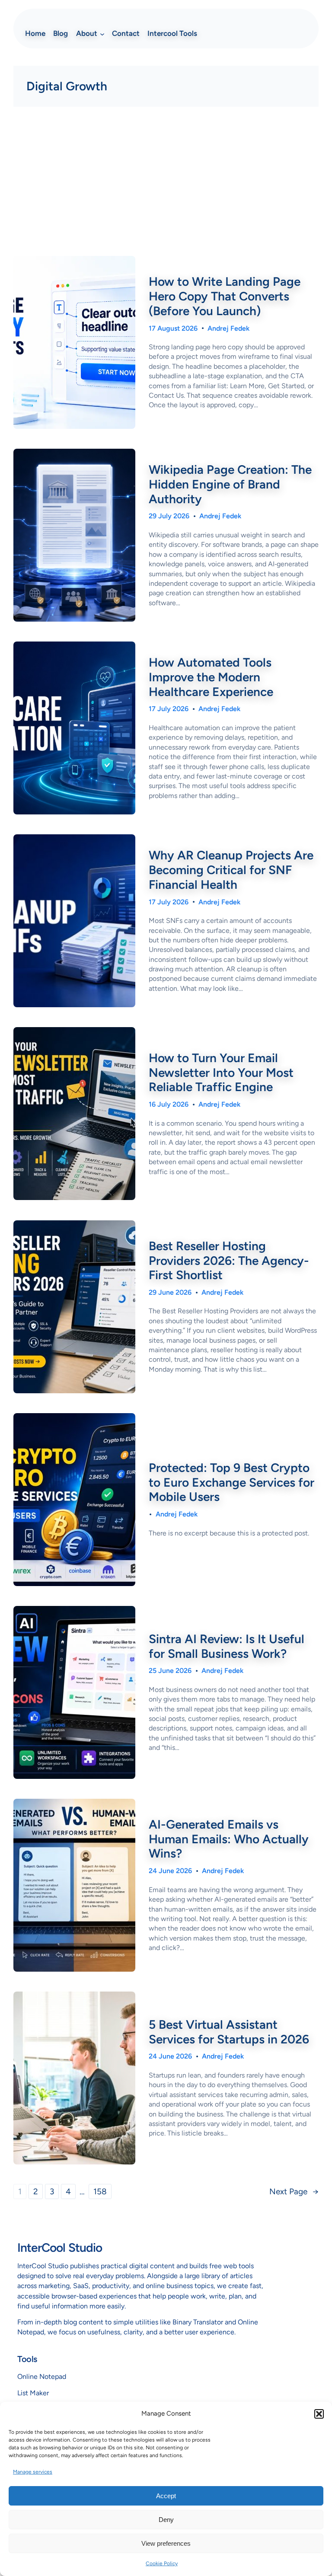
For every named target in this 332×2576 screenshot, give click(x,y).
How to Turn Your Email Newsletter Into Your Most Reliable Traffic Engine (221, 1073)
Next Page (294, 2191)
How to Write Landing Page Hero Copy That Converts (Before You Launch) (225, 296)
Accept (166, 2496)
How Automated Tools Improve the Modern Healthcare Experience (211, 677)
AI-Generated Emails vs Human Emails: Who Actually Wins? (229, 1839)
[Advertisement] (166, 185)
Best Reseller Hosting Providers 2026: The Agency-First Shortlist (229, 1261)
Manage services (33, 2472)
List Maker (33, 2393)
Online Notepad (42, 2376)
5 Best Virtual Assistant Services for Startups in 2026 (229, 2032)
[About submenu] (102, 34)
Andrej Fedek (228, 328)
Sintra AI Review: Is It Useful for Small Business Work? (227, 1646)
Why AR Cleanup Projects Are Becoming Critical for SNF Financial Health (231, 870)
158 (100, 2191)
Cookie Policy (162, 2563)
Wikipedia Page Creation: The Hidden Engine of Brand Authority (230, 484)
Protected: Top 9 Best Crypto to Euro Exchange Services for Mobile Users (231, 1482)
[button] (319, 2414)
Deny (166, 2520)
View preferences (166, 2543)
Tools (27, 2359)
